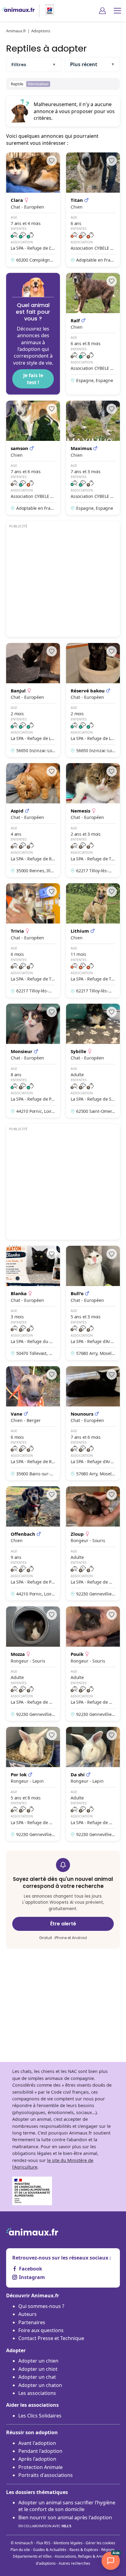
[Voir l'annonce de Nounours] (93, 1423)
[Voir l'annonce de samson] (33, 458)
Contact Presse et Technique (51, 2338)
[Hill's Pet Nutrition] (47, 11)
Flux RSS (43, 2543)
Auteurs (28, 2314)
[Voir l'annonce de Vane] (33, 1423)
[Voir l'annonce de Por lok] (33, 1784)
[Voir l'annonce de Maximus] (93, 458)
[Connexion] (102, 11)
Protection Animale (41, 2467)
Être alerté (63, 1924)
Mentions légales (68, 2543)
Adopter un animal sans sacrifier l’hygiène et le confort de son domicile (67, 2506)
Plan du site (20, 2550)
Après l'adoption (37, 2459)
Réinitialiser (38, 84)
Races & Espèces (84, 2550)
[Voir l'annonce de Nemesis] (93, 820)
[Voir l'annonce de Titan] (93, 209)
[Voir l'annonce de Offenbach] (33, 1543)
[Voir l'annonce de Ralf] (93, 334)
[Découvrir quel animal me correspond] (33, 334)
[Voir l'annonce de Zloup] (93, 1543)
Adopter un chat (37, 2377)
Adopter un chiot (38, 2369)
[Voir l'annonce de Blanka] (33, 1303)
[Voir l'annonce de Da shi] (93, 1784)
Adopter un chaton (40, 2385)
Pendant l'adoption (40, 2451)
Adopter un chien (38, 2361)
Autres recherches (74, 2563)
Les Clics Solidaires (40, 2416)
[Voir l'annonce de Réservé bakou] (93, 700)
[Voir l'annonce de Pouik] (93, 1663)
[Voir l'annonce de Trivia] (33, 940)
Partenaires (32, 2322)
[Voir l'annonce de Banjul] (33, 700)
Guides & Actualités (50, 2550)
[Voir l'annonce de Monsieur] (33, 1061)
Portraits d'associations (46, 2475)
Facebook (31, 2269)
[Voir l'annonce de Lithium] (93, 940)
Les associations (37, 2393)
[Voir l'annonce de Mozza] (33, 1663)
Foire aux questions (41, 2330)
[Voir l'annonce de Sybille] (93, 1061)
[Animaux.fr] (19, 11)
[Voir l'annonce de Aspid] (33, 820)
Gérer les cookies (100, 2543)
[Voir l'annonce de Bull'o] (93, 1303)
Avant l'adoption (37, 2443)
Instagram (32, 2277)
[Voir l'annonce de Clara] (33, 209)
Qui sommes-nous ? (41, 2306)
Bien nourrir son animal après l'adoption (65, 2521)
